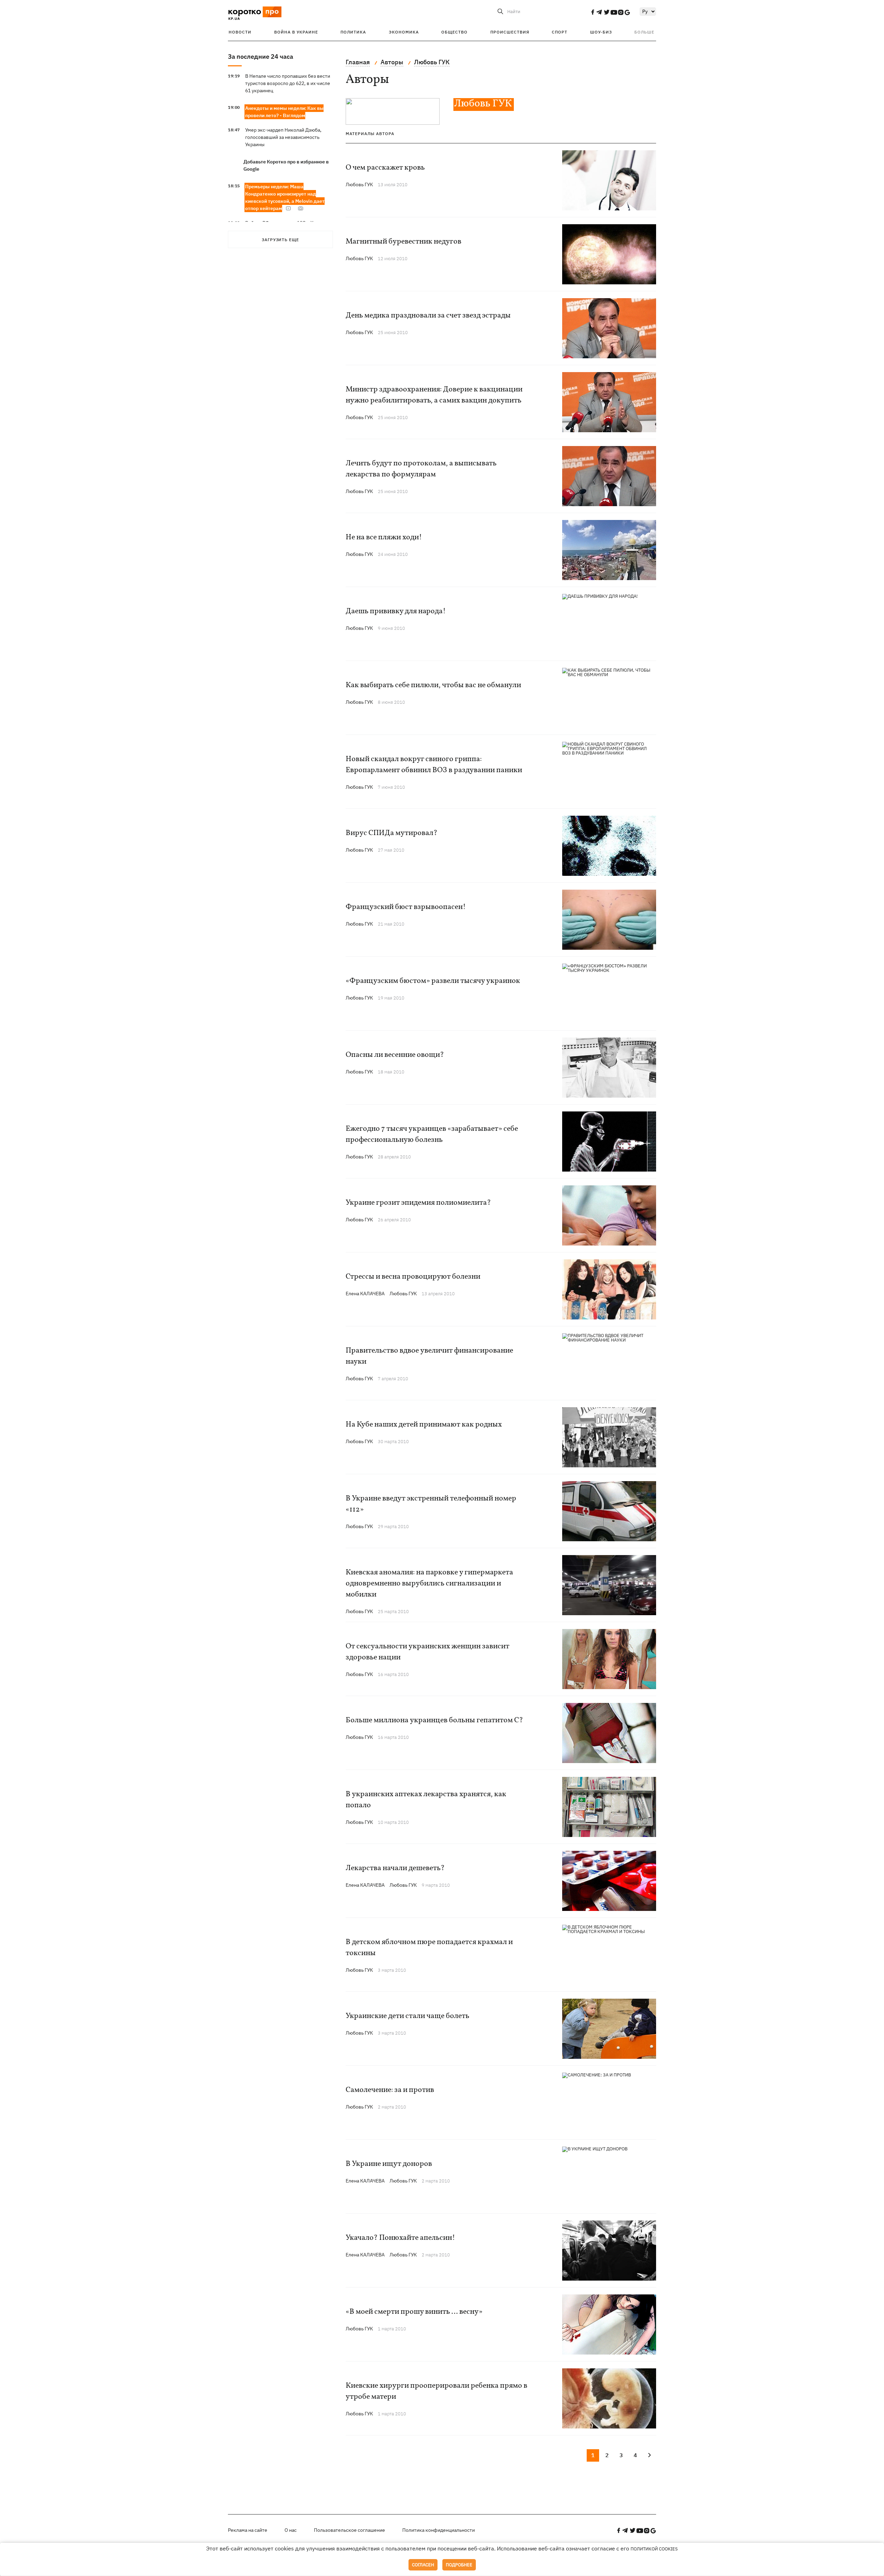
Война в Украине (296, 32)
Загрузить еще (280, 240)
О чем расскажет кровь (385, 168)
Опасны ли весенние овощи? (395, 1055)
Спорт (560, 32)
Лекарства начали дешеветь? (395, 1868)
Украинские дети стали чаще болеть (407, 2016)
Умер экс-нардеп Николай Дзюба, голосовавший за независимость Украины (283, 137)
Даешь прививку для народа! (396, 611)
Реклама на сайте (248, 2530)
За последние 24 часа (261, 56)
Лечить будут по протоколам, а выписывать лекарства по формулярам (421, 469)
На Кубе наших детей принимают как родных (424, 1425)
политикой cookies (654, 2549)
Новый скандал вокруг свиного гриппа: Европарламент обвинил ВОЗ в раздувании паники (434, 765)
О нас (291, 2530)
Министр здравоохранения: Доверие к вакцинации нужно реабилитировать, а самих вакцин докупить (434, 395)
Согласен (423, 2565)
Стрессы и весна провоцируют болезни (413, 1277)
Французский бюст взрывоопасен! (406, 907)
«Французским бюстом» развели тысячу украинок (433, 981)
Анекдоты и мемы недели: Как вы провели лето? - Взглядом (284, 112)
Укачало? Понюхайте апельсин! (400, 2238)
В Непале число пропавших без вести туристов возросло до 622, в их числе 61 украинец (288, 83)
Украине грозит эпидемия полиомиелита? (418, 1203)
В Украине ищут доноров (389, 2164)
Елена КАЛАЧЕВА (365, 1294)
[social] (593, 12)
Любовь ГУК (359, 184)
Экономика (404, 32)
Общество (454, 32)
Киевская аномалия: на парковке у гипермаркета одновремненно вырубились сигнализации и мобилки (429, 1584)
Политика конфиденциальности (439, 2530)
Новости (240, 32)
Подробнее (459, 2565)
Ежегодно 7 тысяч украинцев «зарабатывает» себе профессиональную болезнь (432, 1134)
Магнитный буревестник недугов (403, 242)
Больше (644, 32)
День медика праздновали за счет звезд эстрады (428, 316)
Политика (353, 32)
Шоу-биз (601, 32)
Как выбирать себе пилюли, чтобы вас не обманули (433, 685)
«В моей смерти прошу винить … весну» (414, 2312)
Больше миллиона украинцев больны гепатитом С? (434, 1720)
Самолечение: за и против (390, 2090)
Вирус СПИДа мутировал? (392, 833)
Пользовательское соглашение (349, 2530)
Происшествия (510, 32)
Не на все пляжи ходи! (384, 537)
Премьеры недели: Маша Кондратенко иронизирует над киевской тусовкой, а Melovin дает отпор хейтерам (285, 197)
